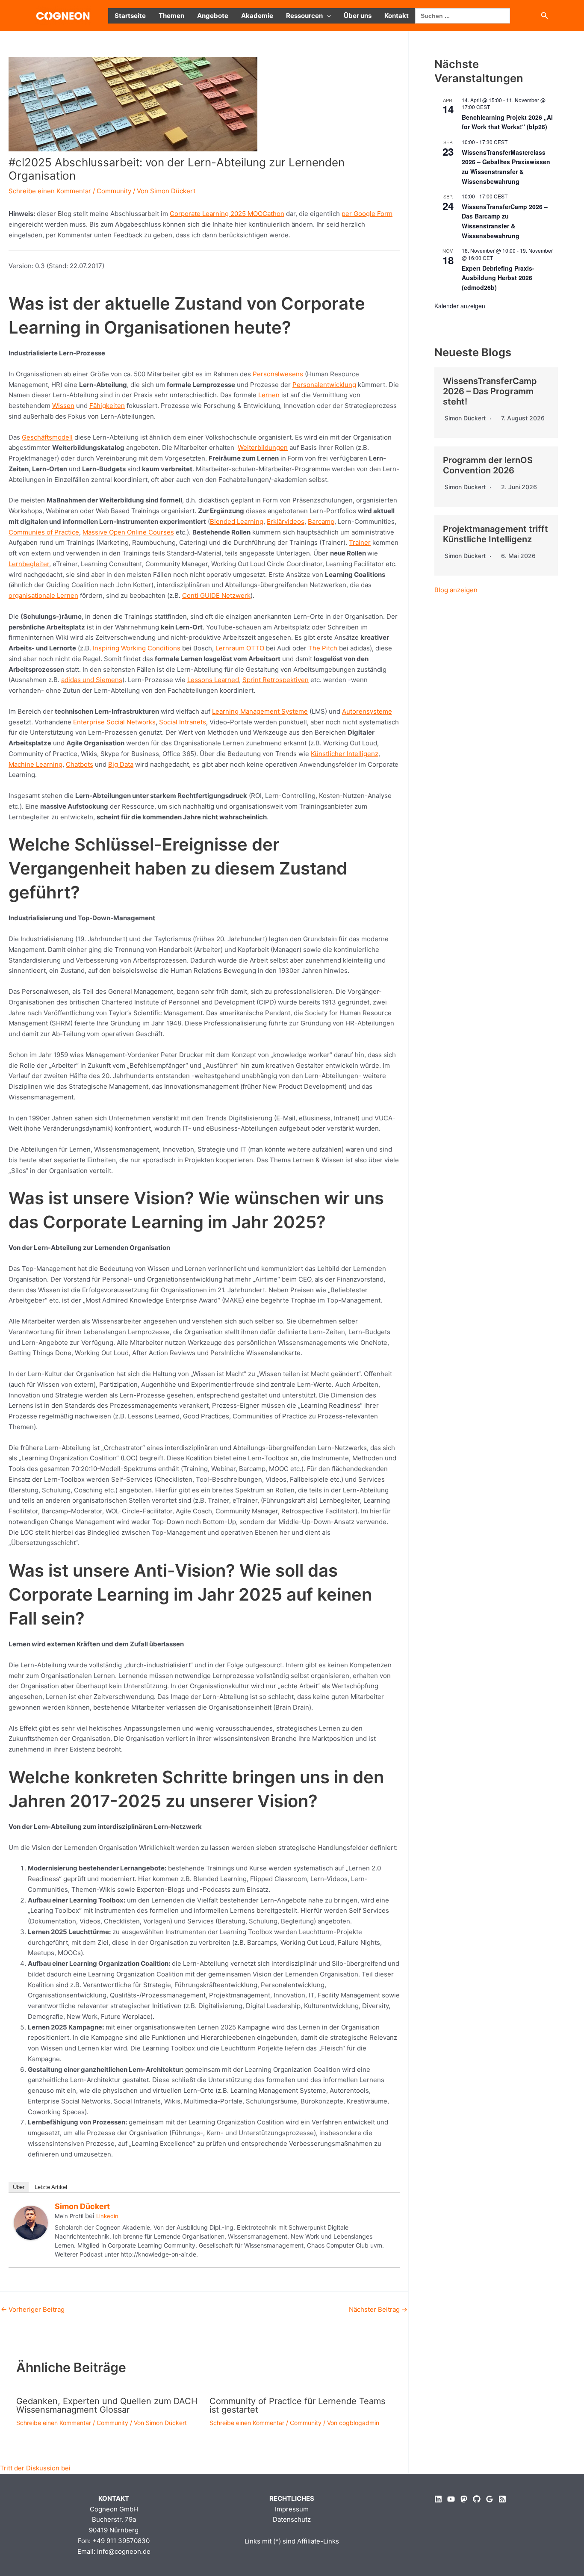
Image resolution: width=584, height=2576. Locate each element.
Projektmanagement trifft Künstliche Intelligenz (496, 534)
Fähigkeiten (107, 406)
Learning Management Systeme (260, 711)
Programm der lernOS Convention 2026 (488, 465)
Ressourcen (304, 16)
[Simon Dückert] (31, 2222)
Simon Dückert (82, 2206)
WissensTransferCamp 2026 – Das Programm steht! (490, 391)
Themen (171, 16)
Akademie (257, 16)
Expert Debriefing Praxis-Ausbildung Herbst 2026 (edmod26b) (498, 278)
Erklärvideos (286, 521)
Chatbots (80, 764)
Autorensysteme (367, 711)
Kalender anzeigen (460, 306)
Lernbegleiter (29, 564)
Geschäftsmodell (47, 437)
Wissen (63, 406)
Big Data (121, 764)
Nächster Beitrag (378, 2309)
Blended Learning (237, 521)
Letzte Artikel (51, 2187)
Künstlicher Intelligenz (345, 754)
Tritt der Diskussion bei (35, 2468)
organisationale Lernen (43, 595)
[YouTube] (451, 2499)
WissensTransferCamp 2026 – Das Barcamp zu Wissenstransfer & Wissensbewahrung (505, 221)
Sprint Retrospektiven (276, 680)
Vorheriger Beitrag (33, 2309)
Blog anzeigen (456, 590)
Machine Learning (35, 764)
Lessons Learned (213, 680)
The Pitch (323, 648)
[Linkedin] (438, 2499)
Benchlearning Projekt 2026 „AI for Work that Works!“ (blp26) (507, 122)
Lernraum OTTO (240, 648)
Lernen (269, 395)
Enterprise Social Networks (114, 722)
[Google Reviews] (490, 2499)
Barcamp (321, 521)
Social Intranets (183, 722)
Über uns (358, 16)
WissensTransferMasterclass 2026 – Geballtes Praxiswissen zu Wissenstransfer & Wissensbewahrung (506, 167)
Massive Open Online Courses (128, 532)
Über (19, 2187)
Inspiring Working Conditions (137, 648)
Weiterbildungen (263, 448)
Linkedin (107, 2216)
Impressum (292, 2509)
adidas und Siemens (92, 680)
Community (114, 191)
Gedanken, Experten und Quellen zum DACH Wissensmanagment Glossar (107, 2405)
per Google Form (367, 214)
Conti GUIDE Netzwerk (216, 595)
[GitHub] (477, 2499)
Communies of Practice (44, 532)
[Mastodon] (464, 2499)
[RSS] (502, 2499)
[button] (327, 16)
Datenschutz (292, 2519)
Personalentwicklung (324, 385)
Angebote (213, 16)
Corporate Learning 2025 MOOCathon (227, 214)
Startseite (130, 16)
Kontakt (397, 16)
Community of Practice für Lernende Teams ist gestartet (297, 2405)
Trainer (360, 542)
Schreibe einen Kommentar (50, 191)
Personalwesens (278, 374)
